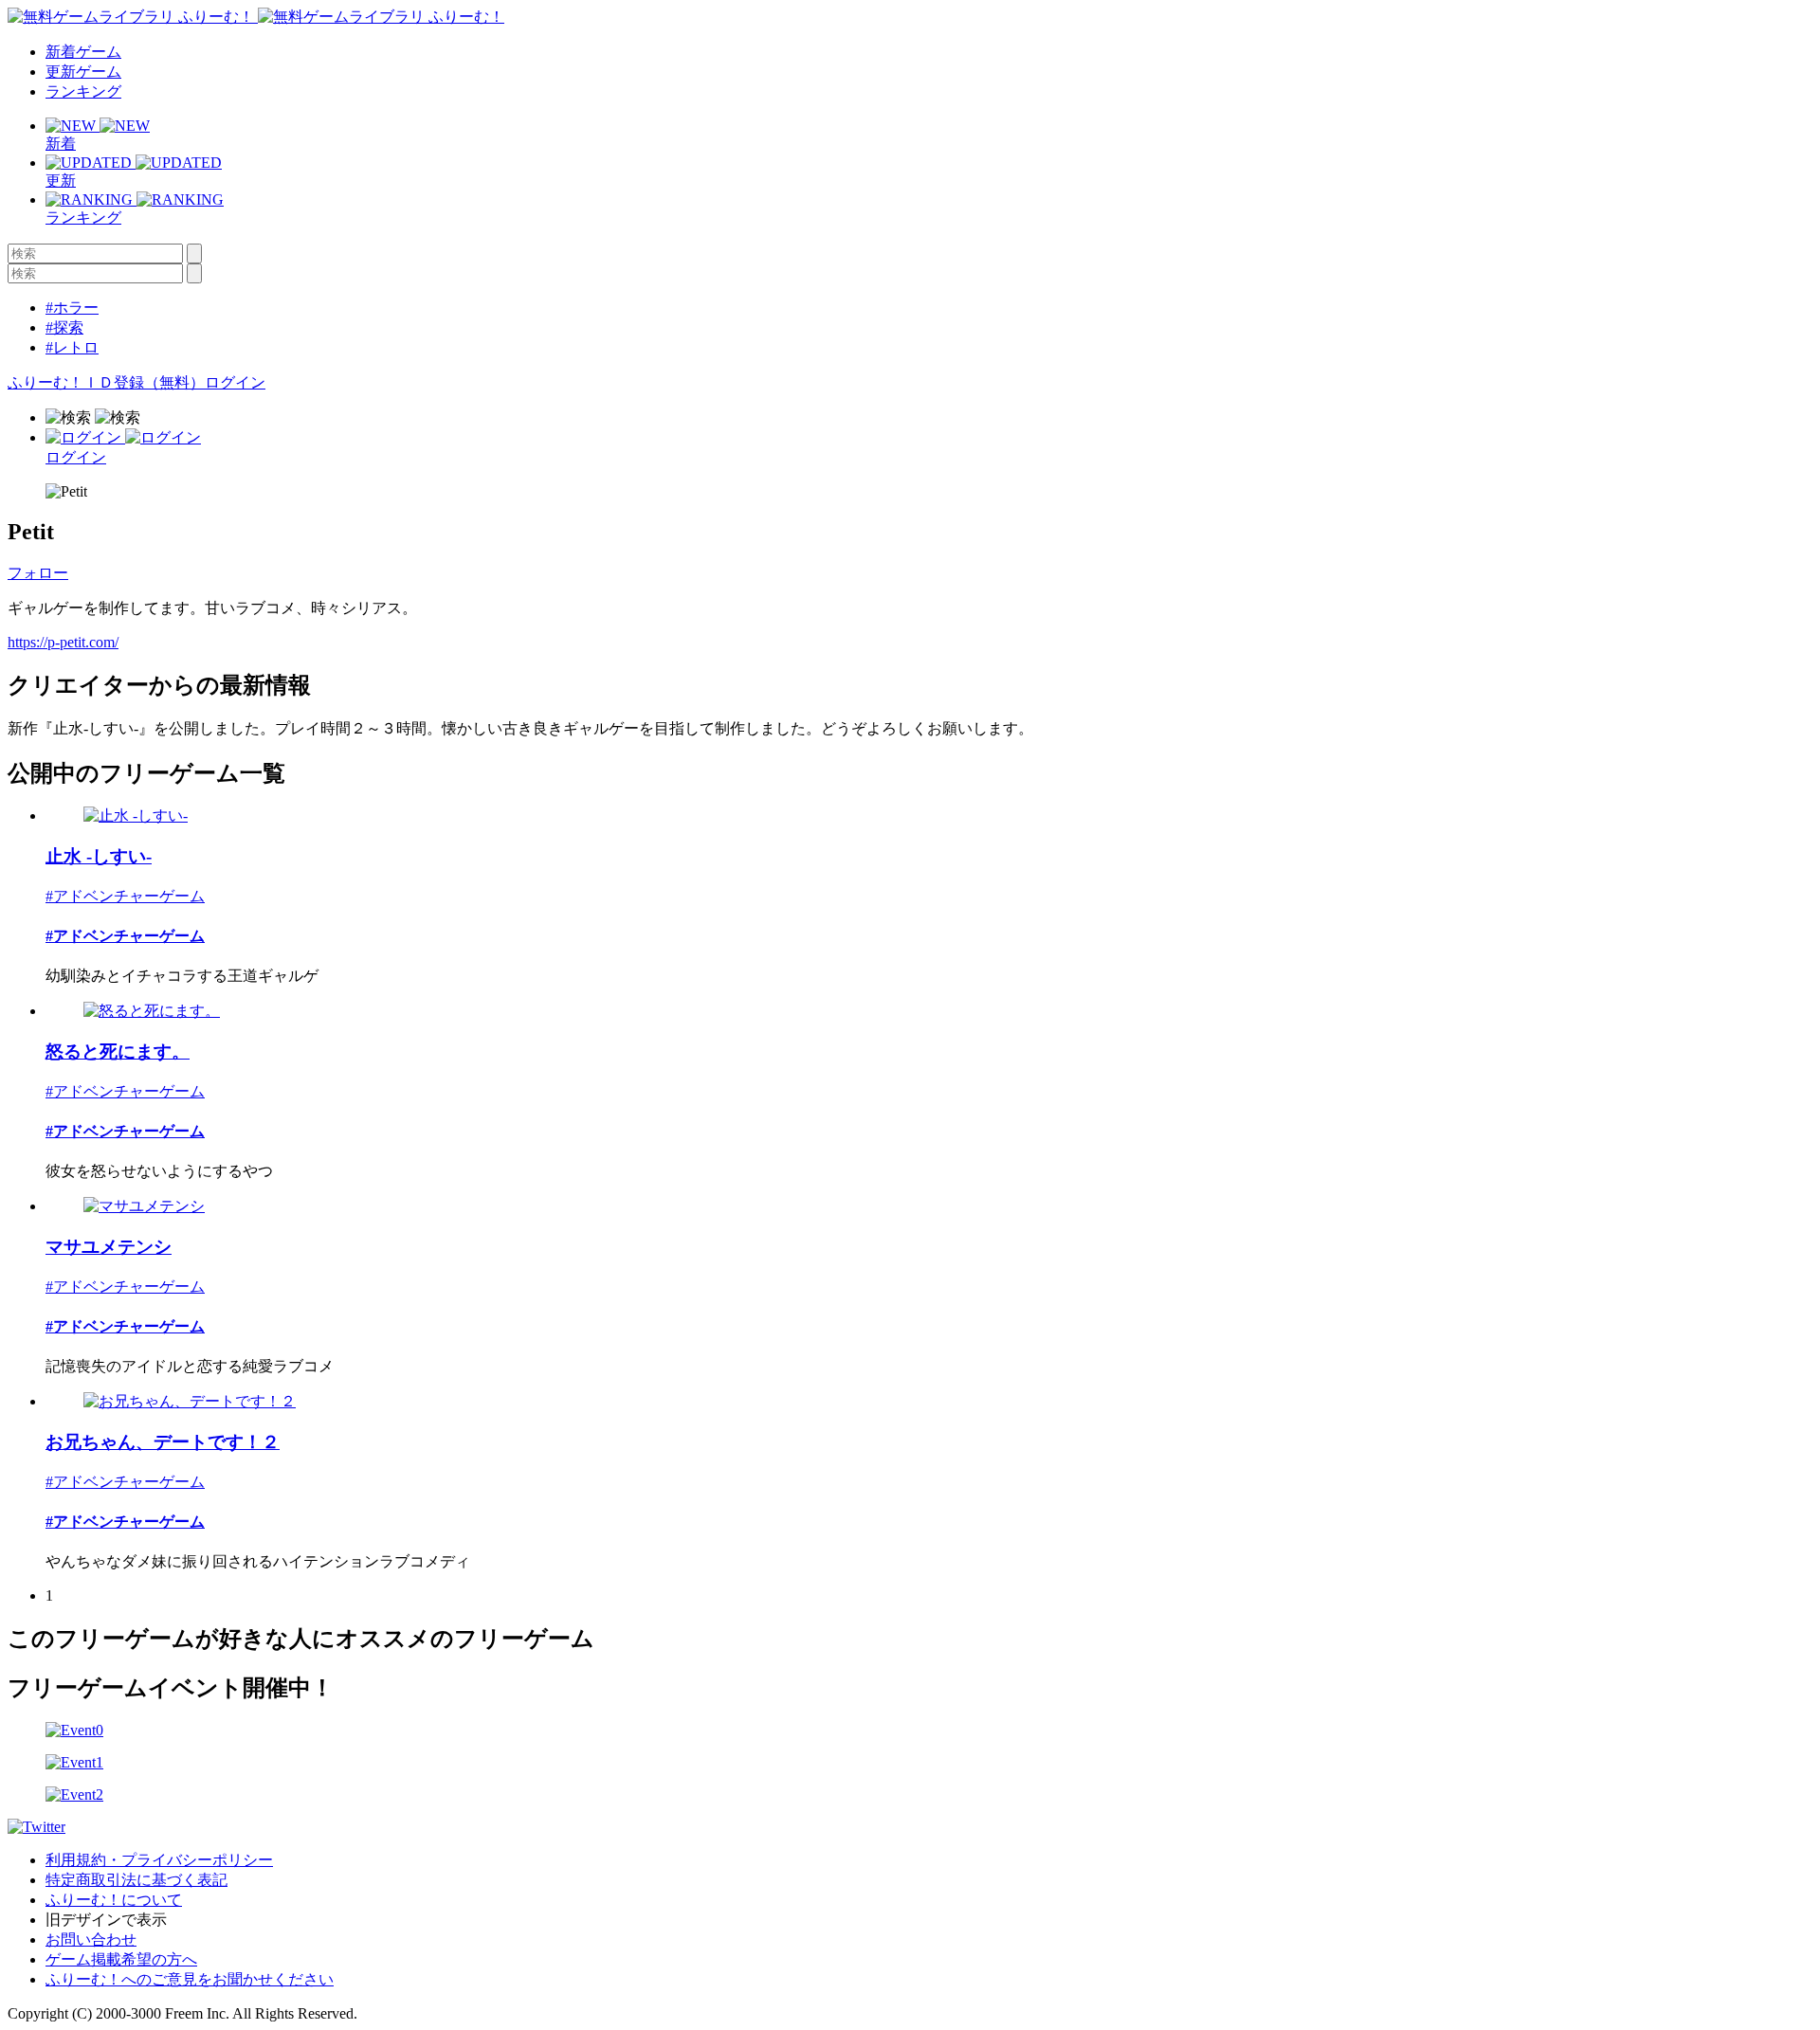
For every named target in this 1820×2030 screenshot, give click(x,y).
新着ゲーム (83, 52)
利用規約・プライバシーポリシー (159, 1860)
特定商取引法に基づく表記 (136, 1880)
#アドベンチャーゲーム (125, 896)
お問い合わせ (91, 1939)
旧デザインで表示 (106, 1920)
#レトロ (72, 347)
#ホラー (72, 308)
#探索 (64, 327)
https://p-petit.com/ (63, 642)
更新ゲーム (83, 72)
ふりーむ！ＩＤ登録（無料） (106, 382)
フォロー (38, 573)
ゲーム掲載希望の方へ (121, 1959)
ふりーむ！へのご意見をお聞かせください (190, 1979)
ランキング (83, 91)
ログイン (235, 382)
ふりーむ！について (114, 1900)
